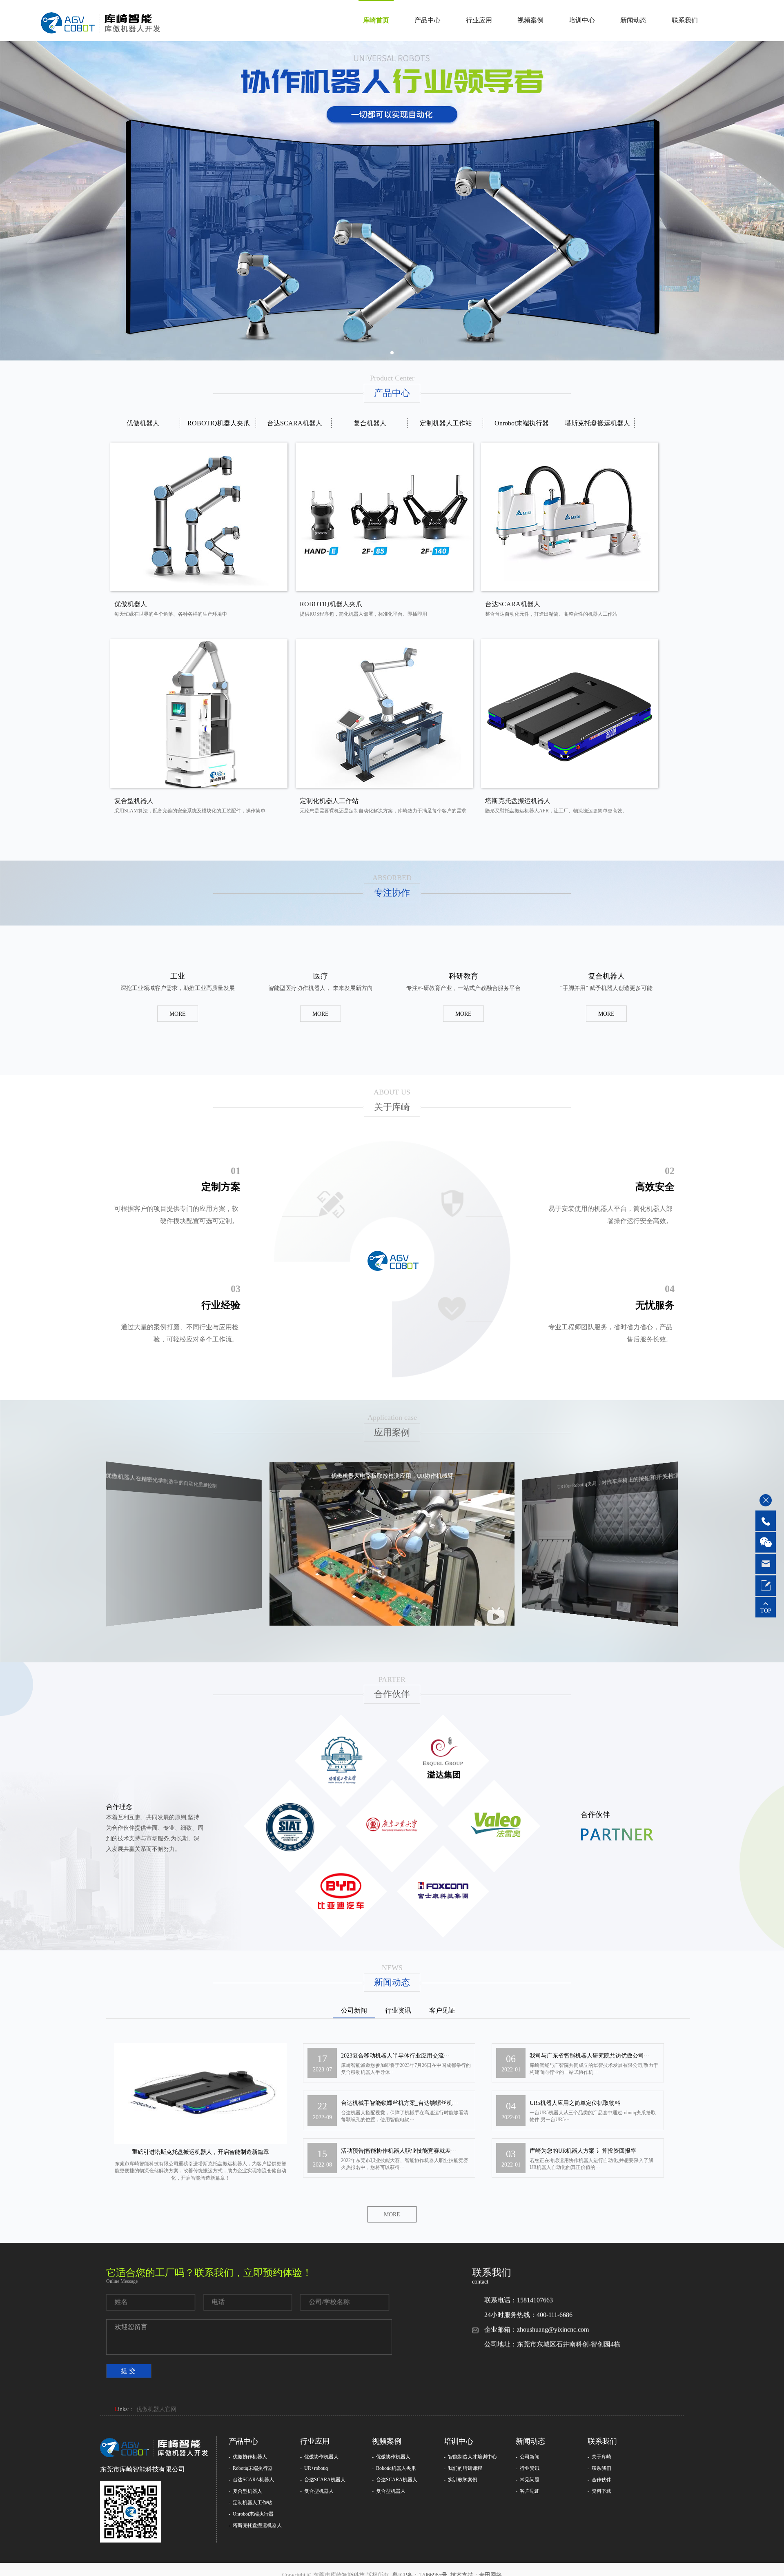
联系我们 (685, 20)
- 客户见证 (528, 2491)
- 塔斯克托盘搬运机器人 (255, 2525)
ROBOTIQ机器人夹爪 (219, 423)
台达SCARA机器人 (295, 423)
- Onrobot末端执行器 (251, 2514)
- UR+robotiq (314, 2468)
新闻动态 (633, 20)
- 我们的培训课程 (463, 2468)
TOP (766, 1611)
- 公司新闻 (528, 2457)
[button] (392, 353)
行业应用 (479, 20)
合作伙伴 (392, 1694)
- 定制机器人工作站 (250, 2503)
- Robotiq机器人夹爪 (394, 2468)
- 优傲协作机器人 (248, 2457)
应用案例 (392, 1432)
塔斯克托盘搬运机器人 (597, 423)
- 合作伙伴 (599, 2480)
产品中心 (428, 20)
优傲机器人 (143, 423)
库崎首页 (376, 20)
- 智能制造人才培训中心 (470, 2457)
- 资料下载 (599, 2491)
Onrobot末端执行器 (522, 423)
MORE (178, 1014)
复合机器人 (370, 423)
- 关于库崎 (599, 2457)
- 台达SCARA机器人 (251, 2480)
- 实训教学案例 (461, 2480)
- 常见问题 (528, 2480)
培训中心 (582, 20)
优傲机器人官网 (156, 2409)
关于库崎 (392, 1107)
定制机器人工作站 (446, 423)
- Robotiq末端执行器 (251, 2468)
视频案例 (530, 20)
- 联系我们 (599, 2468)
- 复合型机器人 (245, 2491)
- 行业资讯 (528, 2468)
